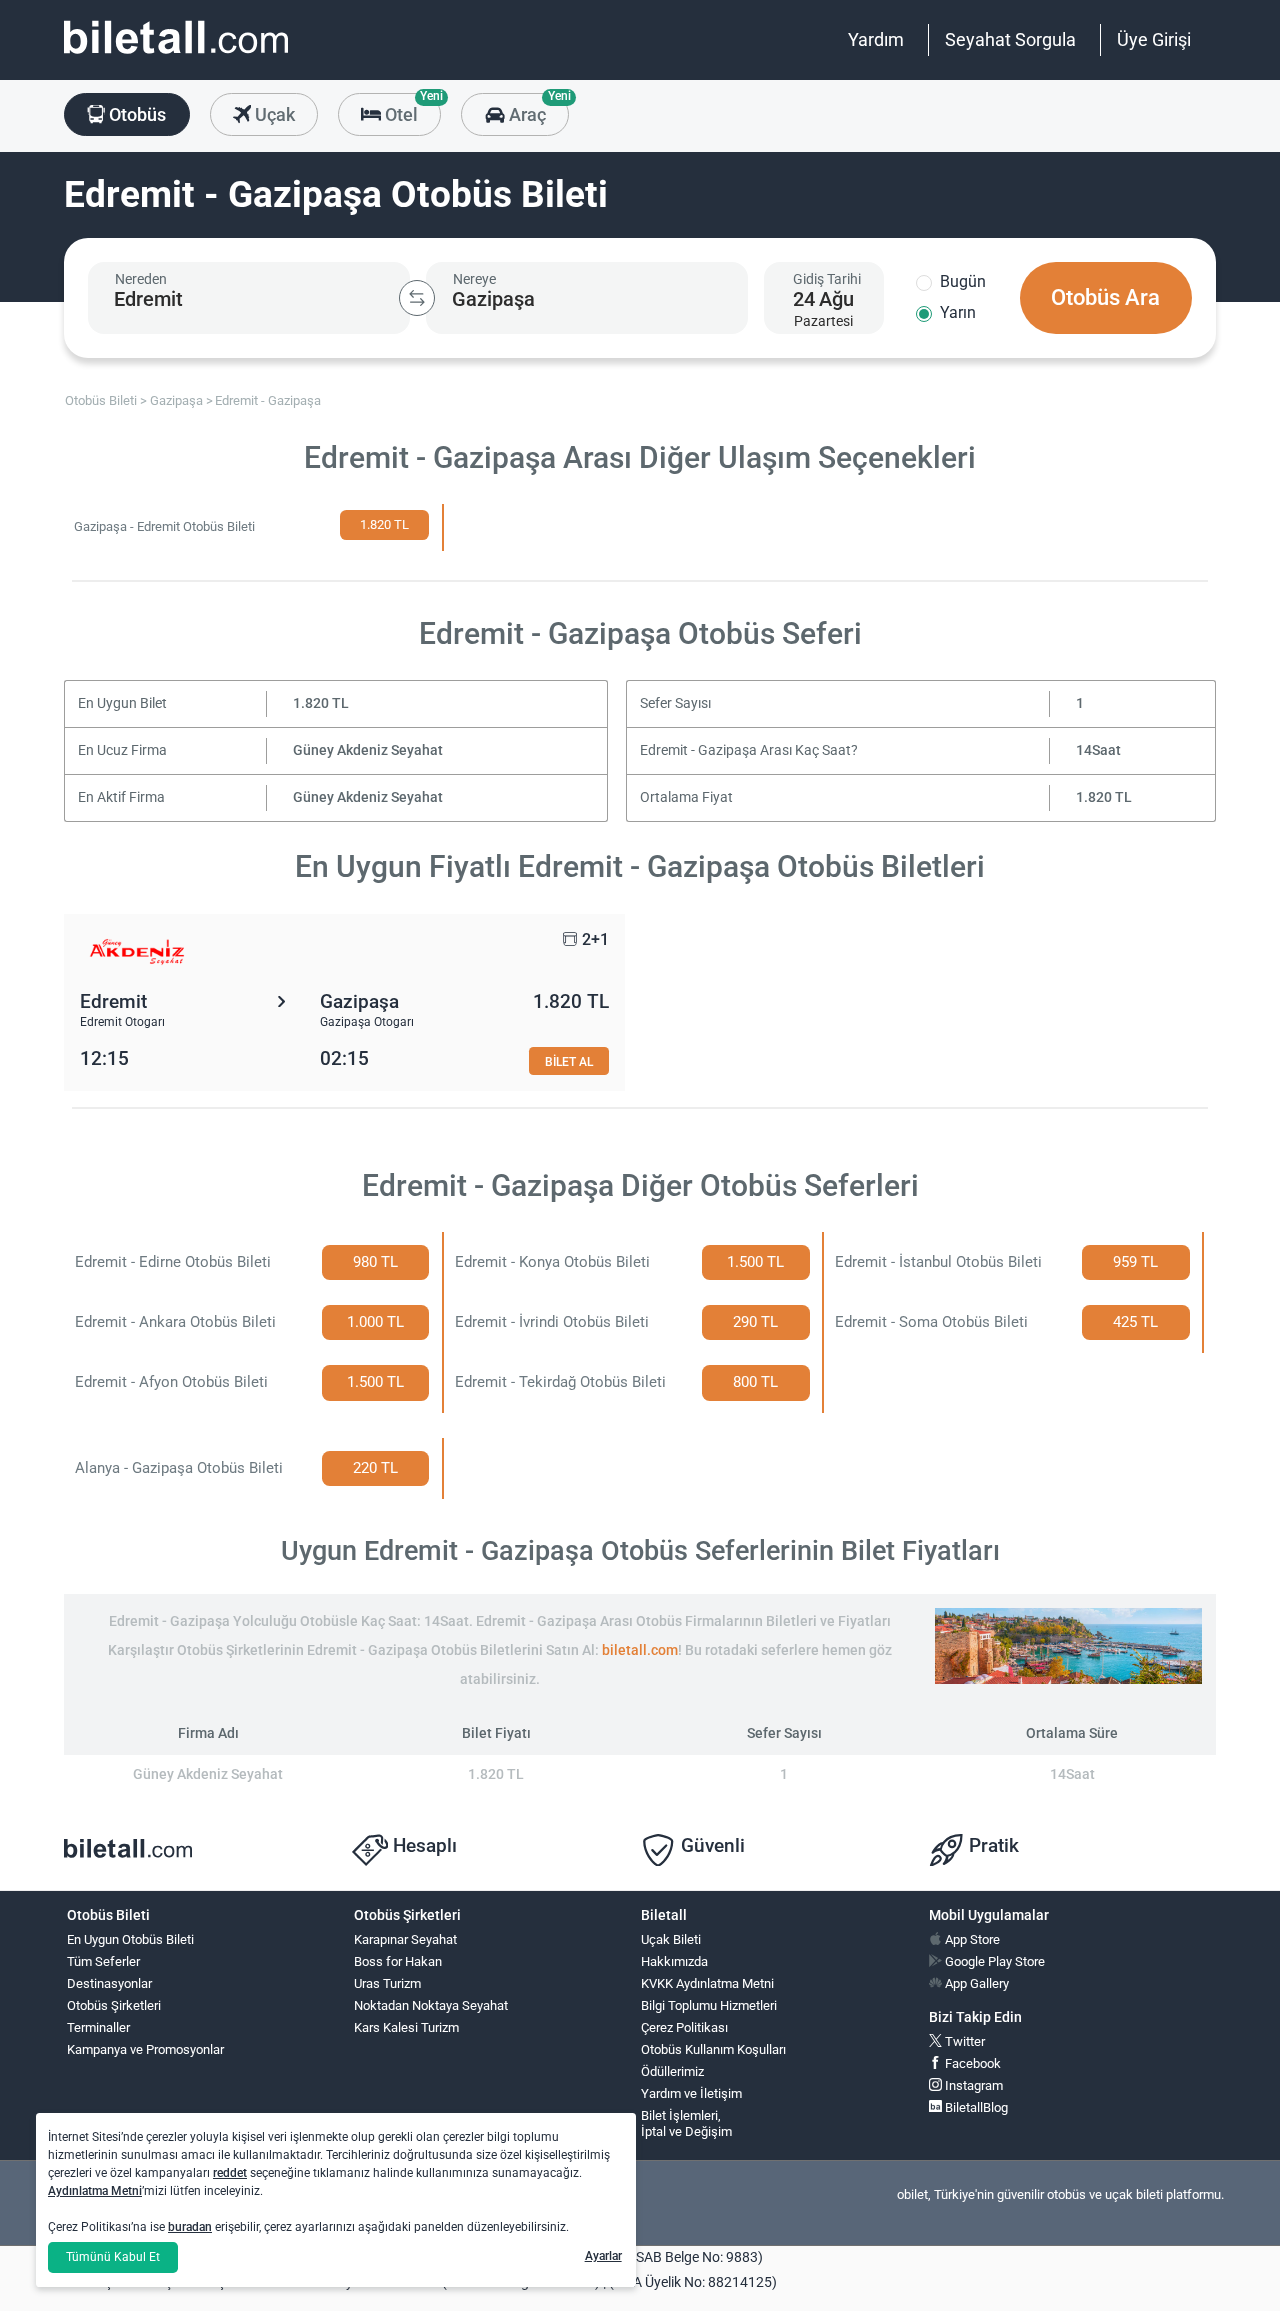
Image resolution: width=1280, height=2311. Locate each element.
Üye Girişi (1154, 39)
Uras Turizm (387, 1983)
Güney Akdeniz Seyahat (368, 750)
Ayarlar (603, 2256)
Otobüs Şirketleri (114, 2005)
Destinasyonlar (109, 1983)
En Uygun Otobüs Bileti (130, 1939)
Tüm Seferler (103, 1961)
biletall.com (640, 1650)
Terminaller (98, 2027)
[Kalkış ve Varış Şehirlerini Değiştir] (417, 298)
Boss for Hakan (398, 1961)
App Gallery (975, 1983)
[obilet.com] (176, 55)
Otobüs (135, 114)
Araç (536, 109)
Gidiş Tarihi (827, 279)
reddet (230, 2173)
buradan (190, 2227)
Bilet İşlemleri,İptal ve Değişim (686, 2124)
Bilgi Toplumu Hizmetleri (709, 2005)
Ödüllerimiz (672, 2071)
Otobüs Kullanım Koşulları (713, 2049)
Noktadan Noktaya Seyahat (431, 2005)
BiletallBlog (975, 2107)
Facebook (971, 2063)
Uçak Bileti (671, 1939)
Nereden (141, 279)
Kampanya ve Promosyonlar (145, 2049)
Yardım (876, 39)
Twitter (963, 2041)
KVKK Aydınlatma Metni (707, 1983)
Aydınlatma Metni (95, 2191)
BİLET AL (569, 1061)
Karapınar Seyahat (405, 1939)
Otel (411, 109)
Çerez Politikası (684, 2027)
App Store (971, 1939)
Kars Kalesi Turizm (406, 2027)
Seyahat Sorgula (1010, 39)
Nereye (474, 279)
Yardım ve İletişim (691, 2093)
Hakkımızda (674, 1961)
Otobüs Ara (1105, 297)
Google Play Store (993, 1961)
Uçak (273, 114)
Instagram (972, 2085)
